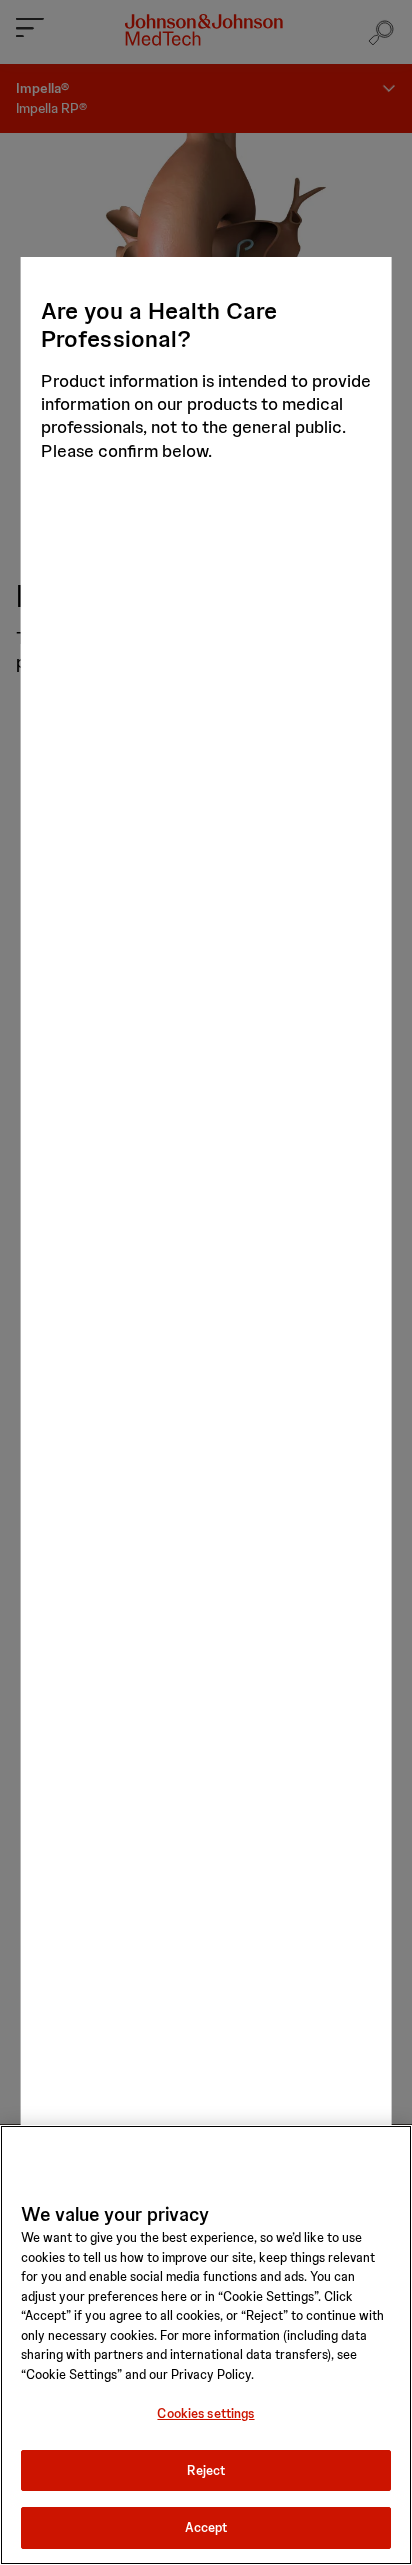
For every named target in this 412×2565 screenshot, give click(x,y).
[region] (206, 2345)
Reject (206, 2470)
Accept (206, 2527)
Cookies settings (205, 2413)
